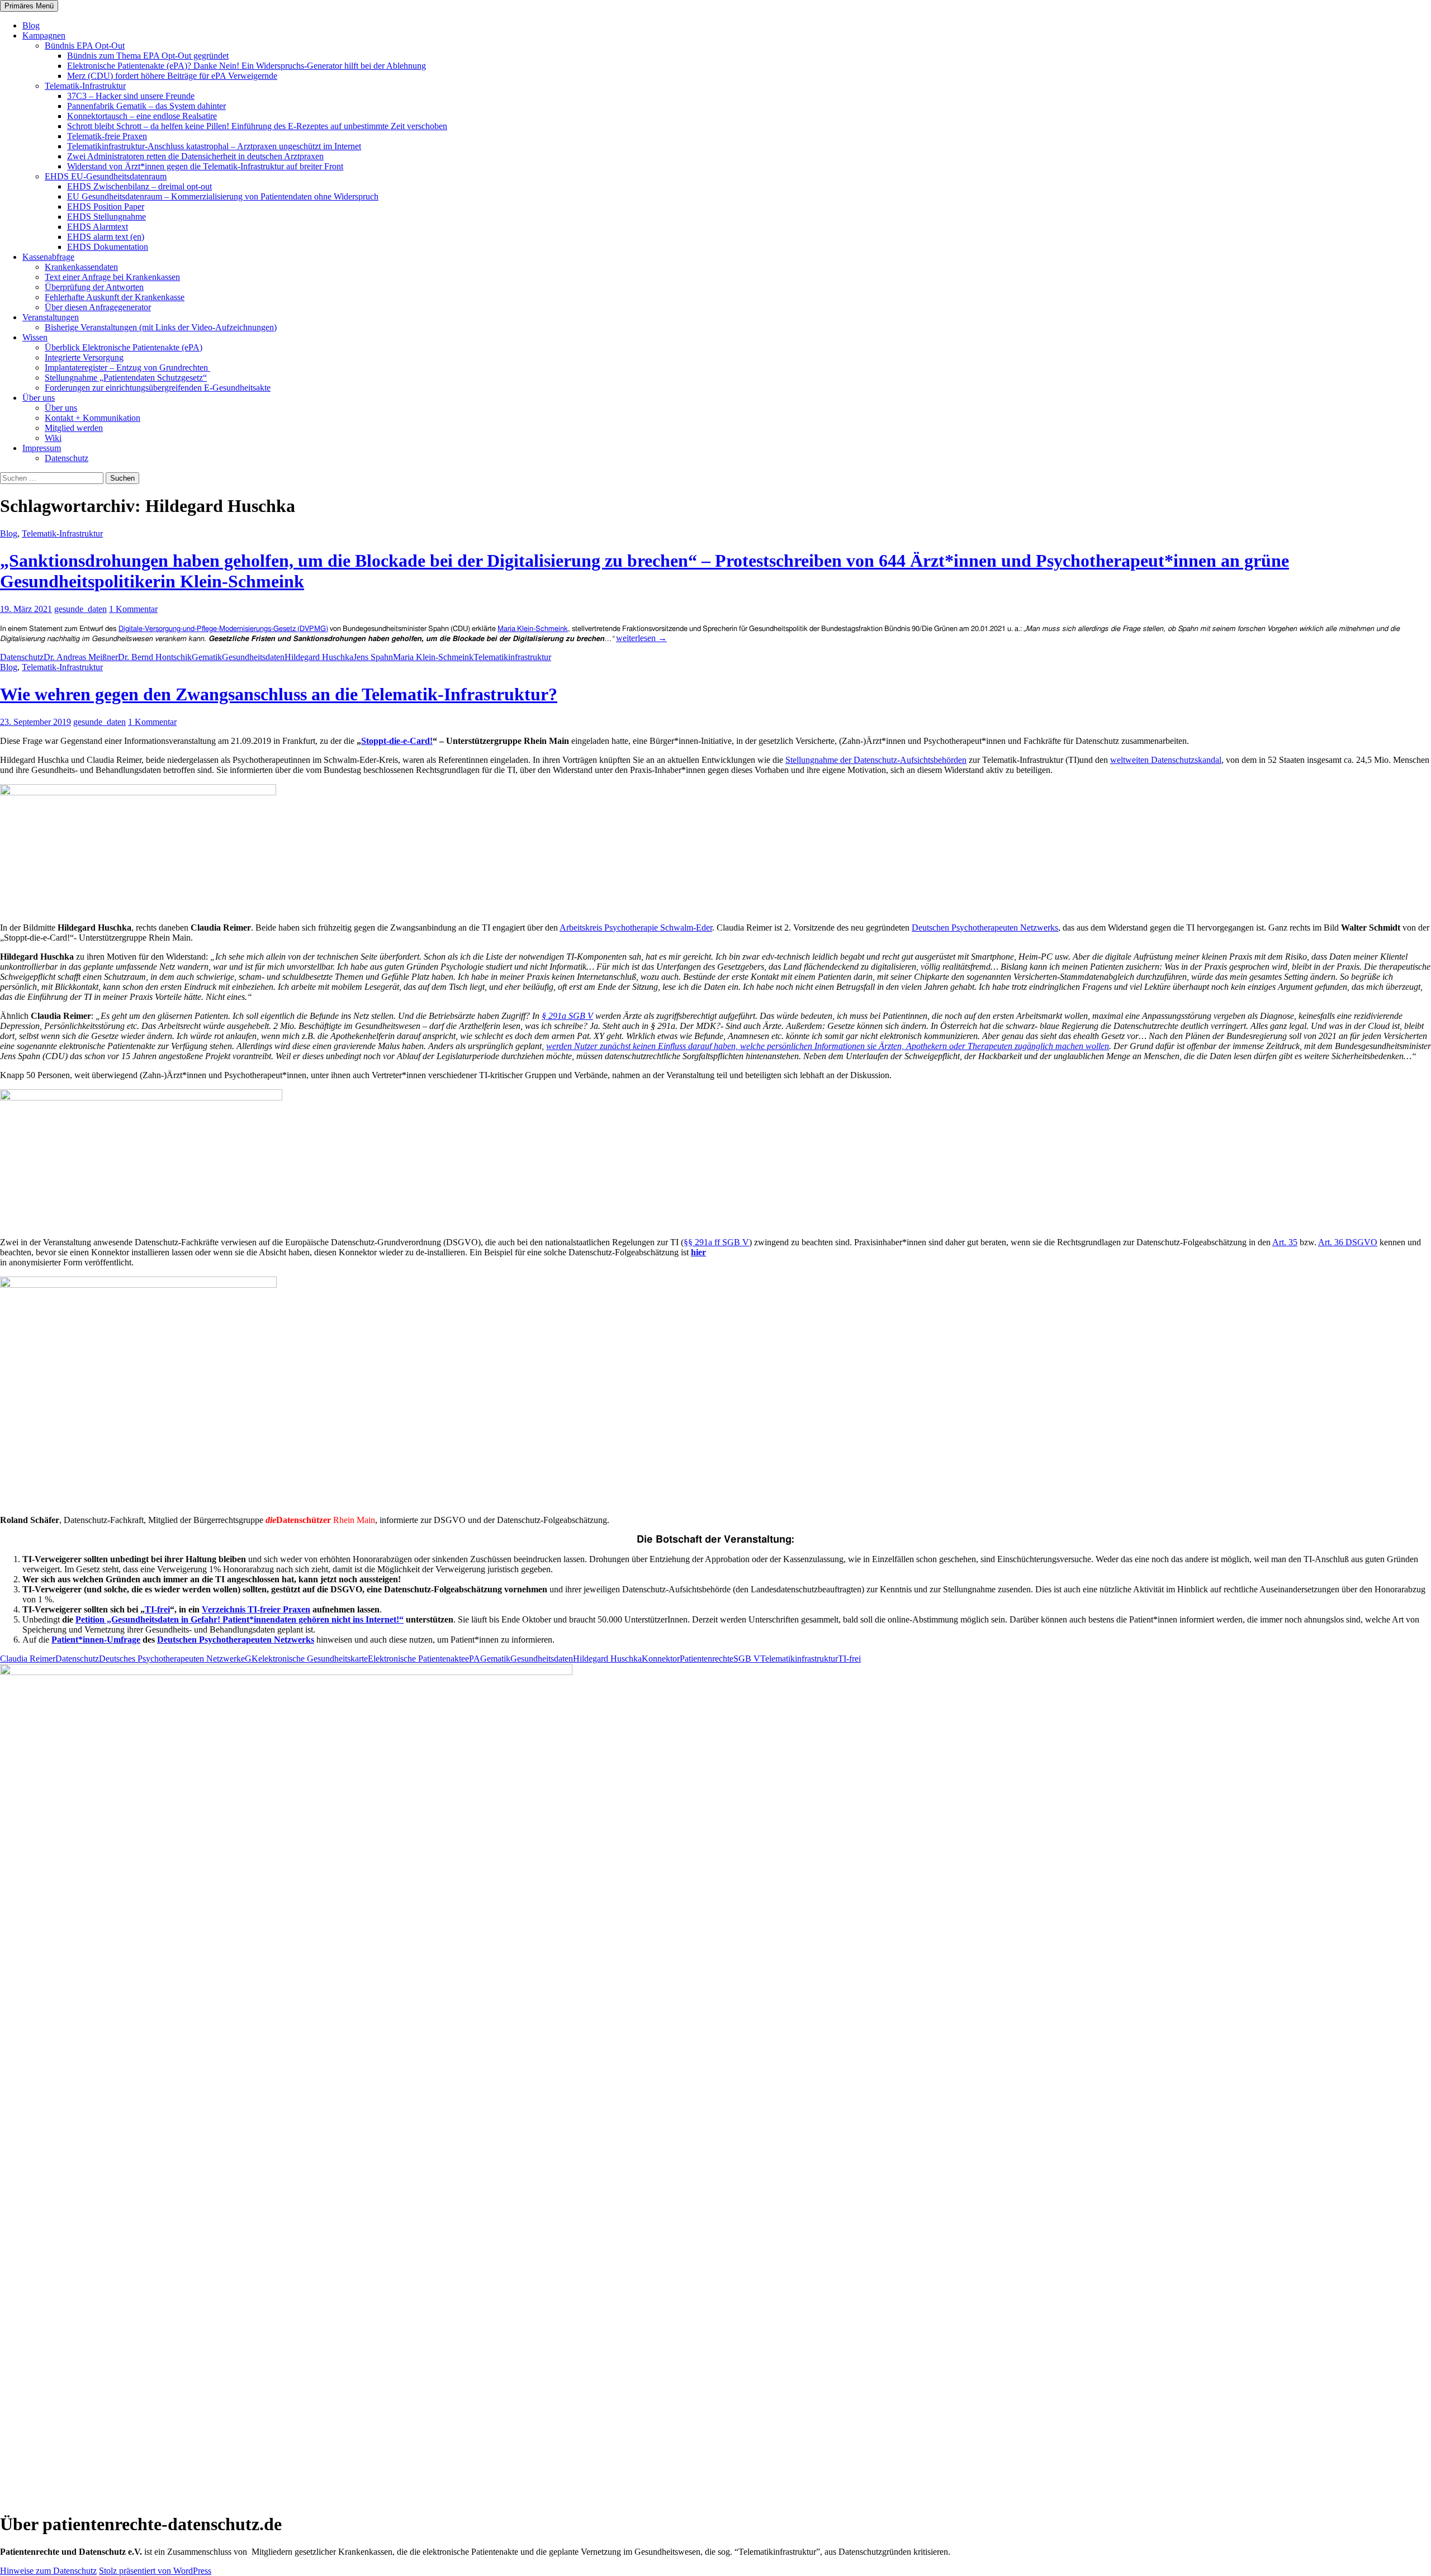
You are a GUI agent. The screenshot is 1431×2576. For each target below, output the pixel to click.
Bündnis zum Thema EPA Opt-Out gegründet (148, 56)
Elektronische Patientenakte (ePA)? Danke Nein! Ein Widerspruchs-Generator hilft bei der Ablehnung (247, 66)
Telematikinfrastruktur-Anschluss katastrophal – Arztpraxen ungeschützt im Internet (214, 146)
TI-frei (157, 1609)
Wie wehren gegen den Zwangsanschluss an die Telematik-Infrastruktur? (279, 694)
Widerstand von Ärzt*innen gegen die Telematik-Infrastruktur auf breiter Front (205, 166)
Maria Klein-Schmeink (533, 629)
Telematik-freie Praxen (107, 136)
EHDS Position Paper (106, 207)
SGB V (747, 1659)
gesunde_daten (80, 609)
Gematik (207, 657)
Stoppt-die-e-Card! (397, 741)
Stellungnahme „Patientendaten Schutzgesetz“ (126, 378)
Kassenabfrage (48, 257)
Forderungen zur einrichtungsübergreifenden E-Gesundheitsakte (158, 388)
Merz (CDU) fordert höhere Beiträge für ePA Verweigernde (172, 76)
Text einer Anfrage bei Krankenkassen (112, 277)
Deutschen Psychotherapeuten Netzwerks (985, 928)
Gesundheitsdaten (253, 657)
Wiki (53, 438)
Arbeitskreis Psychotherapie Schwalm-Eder (636, 928)
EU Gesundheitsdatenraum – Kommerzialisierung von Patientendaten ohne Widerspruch (223, 196)
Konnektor (661, 1659)
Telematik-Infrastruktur (85, 86)
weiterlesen (641, 638)
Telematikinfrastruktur (512, 657)
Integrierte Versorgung (84, 357)
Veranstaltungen (51, 317)
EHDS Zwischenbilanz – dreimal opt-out (139, 186)
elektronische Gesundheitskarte (313, 1659)
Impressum (42, 448)
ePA (473, 1659)
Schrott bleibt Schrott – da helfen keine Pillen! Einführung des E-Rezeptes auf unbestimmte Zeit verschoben (257, 126)
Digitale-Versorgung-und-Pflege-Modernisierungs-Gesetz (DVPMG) (223, 629)
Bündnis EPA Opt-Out (85, 46)
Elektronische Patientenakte (416, 1659)
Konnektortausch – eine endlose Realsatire (142, 116)
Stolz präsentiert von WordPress (155, 2571)
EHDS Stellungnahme (106, 217)
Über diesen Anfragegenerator (98, 307)
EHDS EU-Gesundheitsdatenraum (106, 176)
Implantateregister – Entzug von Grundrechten (127, 367)
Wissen (35, 337)
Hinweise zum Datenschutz (48, 2571)
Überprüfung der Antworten (94, 287)
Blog (31, 25)
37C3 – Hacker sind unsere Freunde (131, 96)
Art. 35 (1285, 1242)
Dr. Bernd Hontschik (155, 657)
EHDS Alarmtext (98, 227)
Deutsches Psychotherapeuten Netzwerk (170, 1659)
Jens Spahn (373, 657)
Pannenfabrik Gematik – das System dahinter (146, 106)
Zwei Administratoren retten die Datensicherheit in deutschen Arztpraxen (195, 156)
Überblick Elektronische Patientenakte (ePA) (124, 347)
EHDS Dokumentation (108, 247)
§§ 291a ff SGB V (716, 1242)
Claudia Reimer (28, 1659)
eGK (250, 1659)
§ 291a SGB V (567, 1016)
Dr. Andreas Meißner (81, 657)
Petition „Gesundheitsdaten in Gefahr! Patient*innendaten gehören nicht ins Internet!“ (240, 1619)
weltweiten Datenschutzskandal (1166, 760)
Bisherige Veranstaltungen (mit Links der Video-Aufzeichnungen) (161, 327)
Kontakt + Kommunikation (93, 418)
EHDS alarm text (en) (106, 237)
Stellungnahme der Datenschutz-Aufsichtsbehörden (876, 760)
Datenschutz (67, 458)
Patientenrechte (707, 1659)
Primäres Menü (29, 6)
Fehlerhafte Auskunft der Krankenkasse (115, 297)
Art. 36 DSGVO (1348, 1242)
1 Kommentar (133, 609)
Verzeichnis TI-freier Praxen (256, 1609)
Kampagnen (44, 35)
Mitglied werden (74, 428)
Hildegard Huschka (319, 657)
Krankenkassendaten (81, 267)
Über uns (39, 398)
